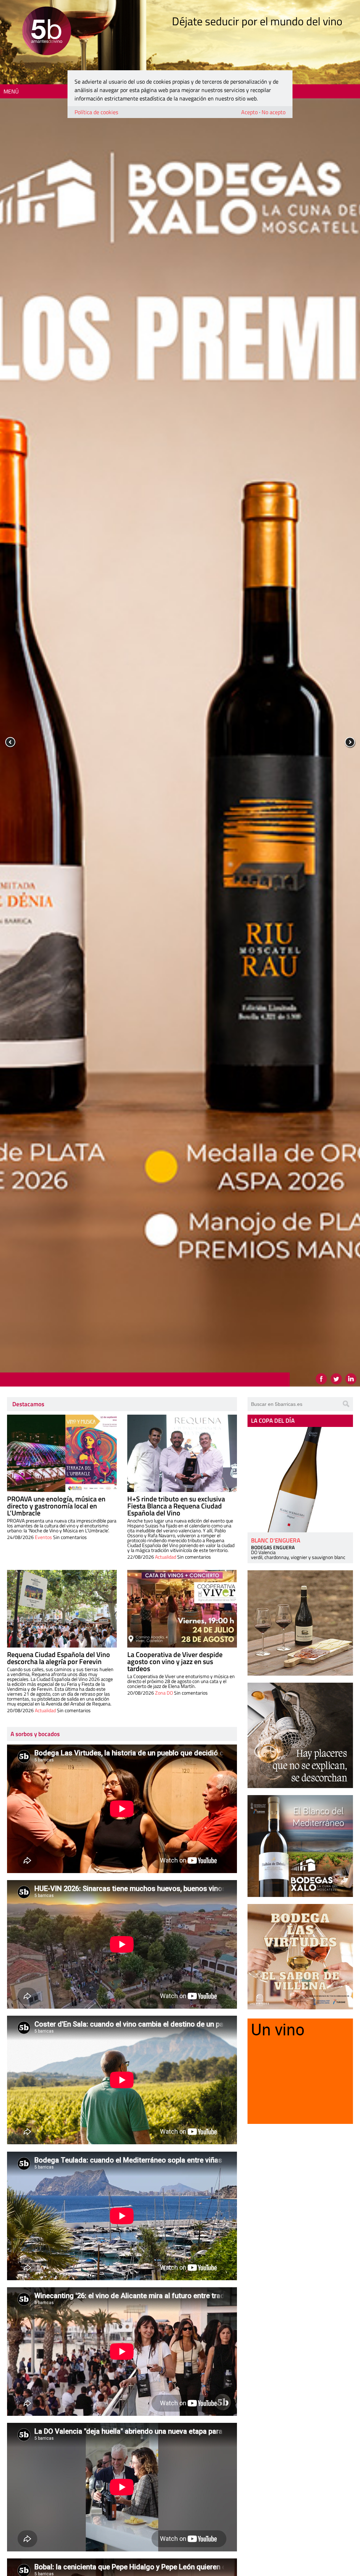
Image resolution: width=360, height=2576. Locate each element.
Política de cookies (96, 112)
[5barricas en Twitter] (336, 1379)
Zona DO (164, 1693)
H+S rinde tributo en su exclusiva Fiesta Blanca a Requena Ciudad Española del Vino (176, 1506)
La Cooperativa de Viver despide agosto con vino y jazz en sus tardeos (175, 1661)
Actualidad (166, 1557)
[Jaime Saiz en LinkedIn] (351, 1379)
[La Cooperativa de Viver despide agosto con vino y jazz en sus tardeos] (182, 1609)
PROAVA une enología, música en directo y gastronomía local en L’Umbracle (56, 1506)
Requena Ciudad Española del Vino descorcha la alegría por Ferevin (59, 1658)
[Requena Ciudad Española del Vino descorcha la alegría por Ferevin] (62, 1609)
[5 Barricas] (47, 32)
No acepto (274, 112)
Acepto (249, 112)
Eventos (43, 1537)
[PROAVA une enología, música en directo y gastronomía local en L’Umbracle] (62, 1453)
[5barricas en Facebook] (321, 1379)
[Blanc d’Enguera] (300, 1480)
